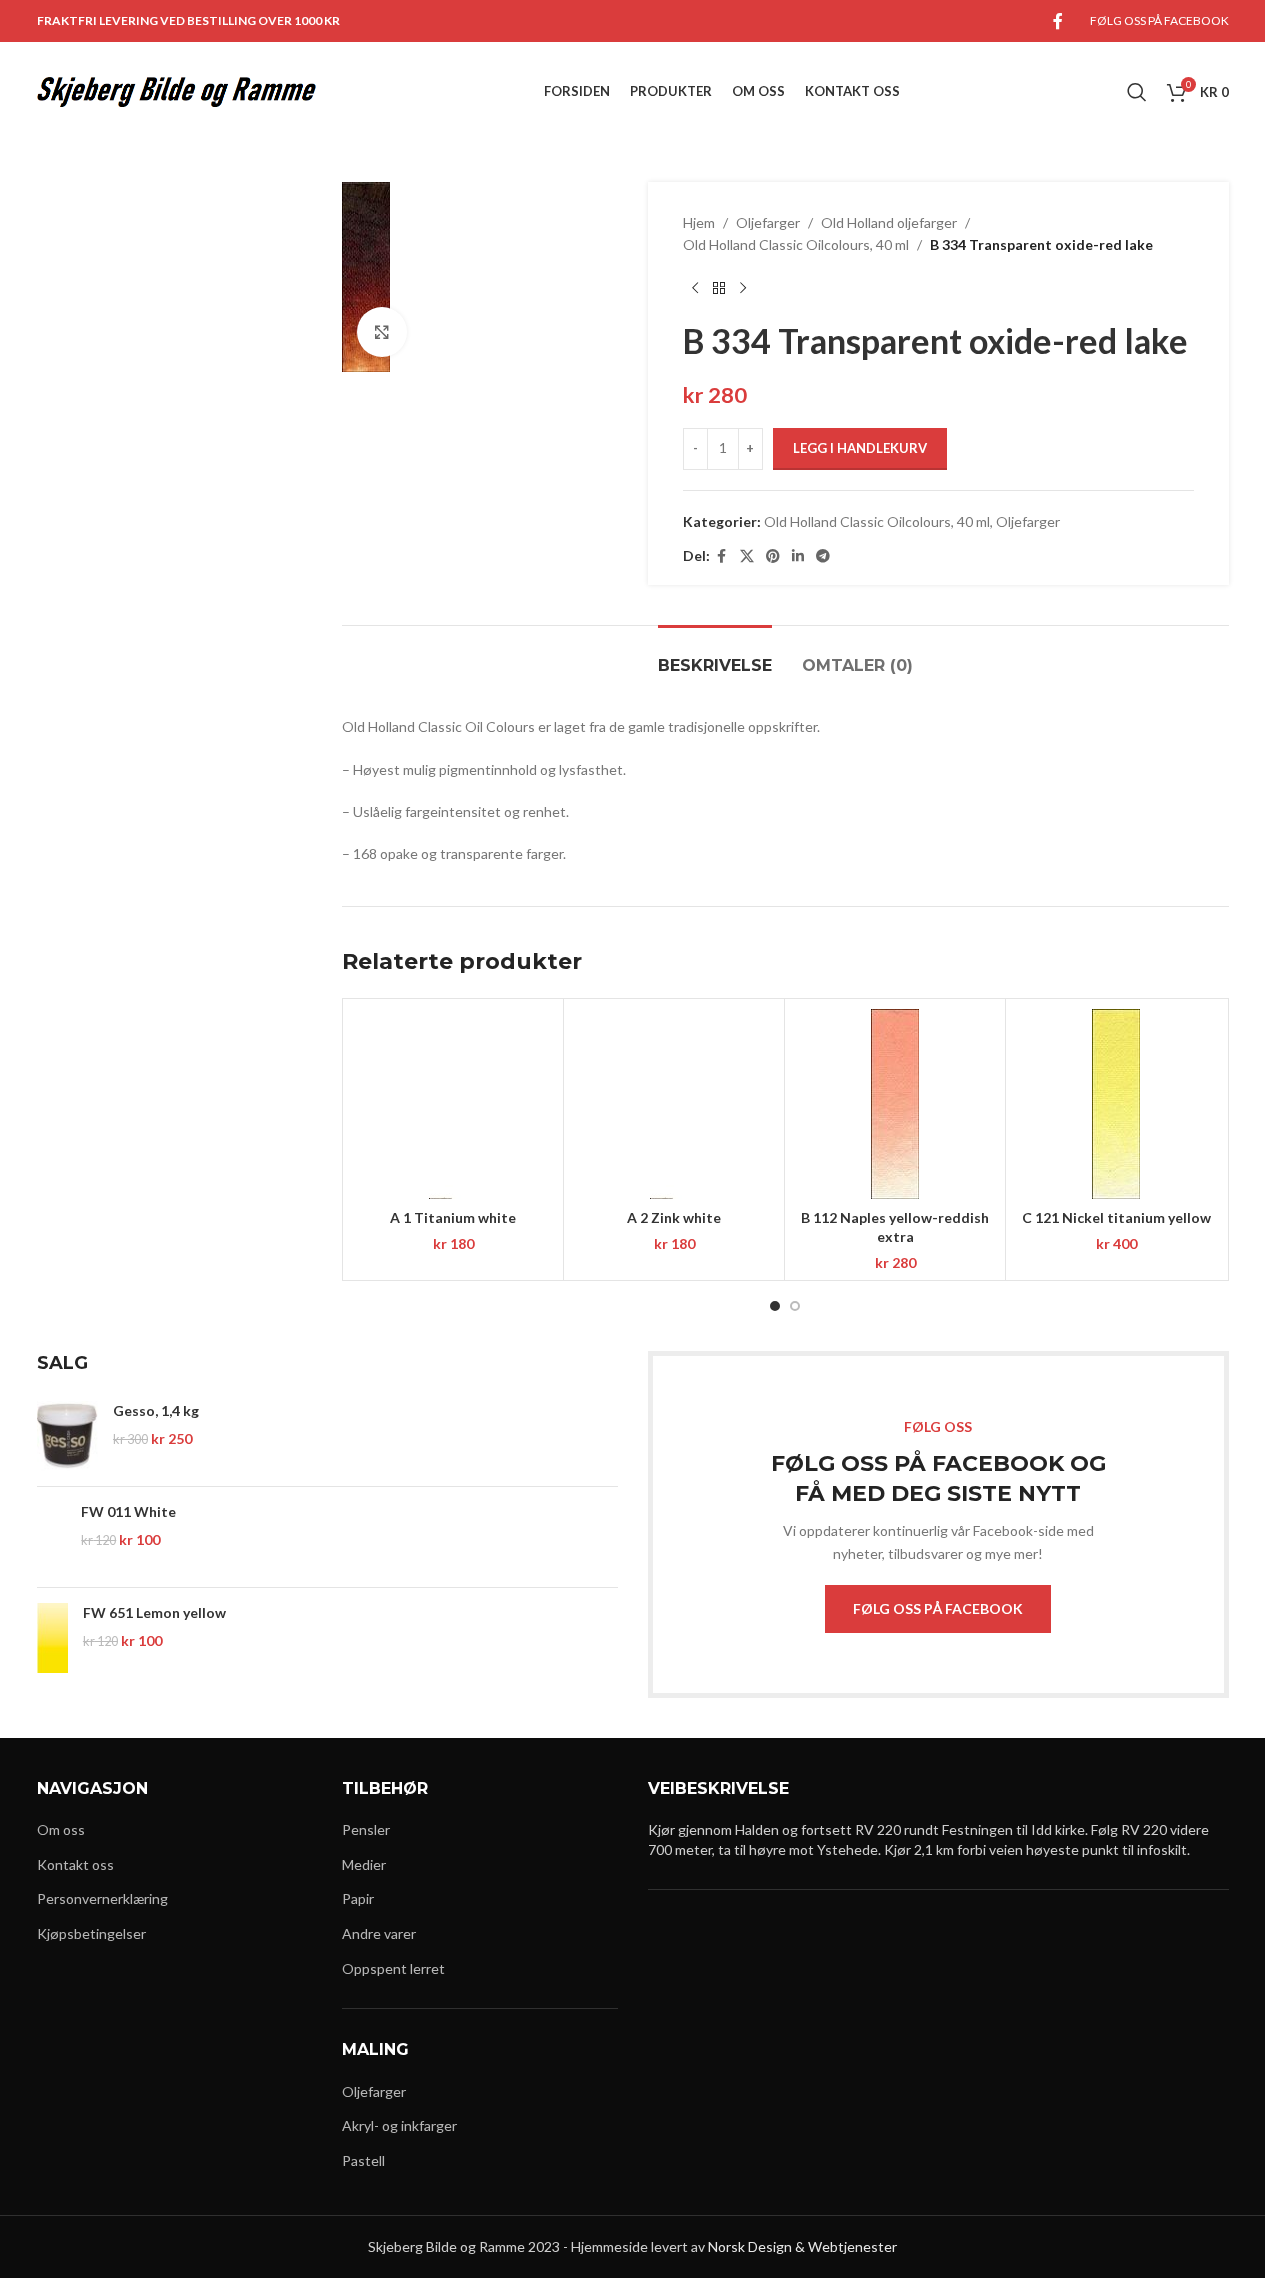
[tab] (715, 655)
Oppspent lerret (393, 1968)
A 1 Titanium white (453, 1217)
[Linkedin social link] (798, 556)
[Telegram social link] (823, 556)
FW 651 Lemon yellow (154, 1612)
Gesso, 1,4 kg (156, 1410)
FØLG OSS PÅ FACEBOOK (938, 1608)
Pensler (366, 1829)
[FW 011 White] (52, 1537)
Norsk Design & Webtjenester (802, 2246)
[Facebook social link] (1058, 21)
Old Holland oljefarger (889, 222)
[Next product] (743, 289)
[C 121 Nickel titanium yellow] (1116, 1104)
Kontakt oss (75, 1864)
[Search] (1137, 92)
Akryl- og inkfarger (399, 2125)
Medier (364, 1864)
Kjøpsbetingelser (91, 1933)
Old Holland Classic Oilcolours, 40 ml (796, 244)
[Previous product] (695, 289)
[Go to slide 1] (775, 1306)
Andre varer (379, 1933)
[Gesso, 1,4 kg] (67, 1436)
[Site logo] (177, 90)
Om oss (61, 1829)
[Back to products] (719, 289)
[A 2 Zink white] (674, 1104)
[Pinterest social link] (773, 556)
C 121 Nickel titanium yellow (1116, 1217)
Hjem (699, 222)
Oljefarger (768, 222)
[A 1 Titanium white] (453, 1104)
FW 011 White (128, 1511)
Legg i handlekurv (860, 448)
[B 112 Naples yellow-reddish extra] (895, 1104)
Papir (358, 1898)
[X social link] (747, 556)
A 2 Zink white (674, 1217)
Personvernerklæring (102, 1898)
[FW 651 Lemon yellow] (52, 1638)
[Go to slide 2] (795, 1306)
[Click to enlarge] (382, 332)
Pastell (363, 2160)
